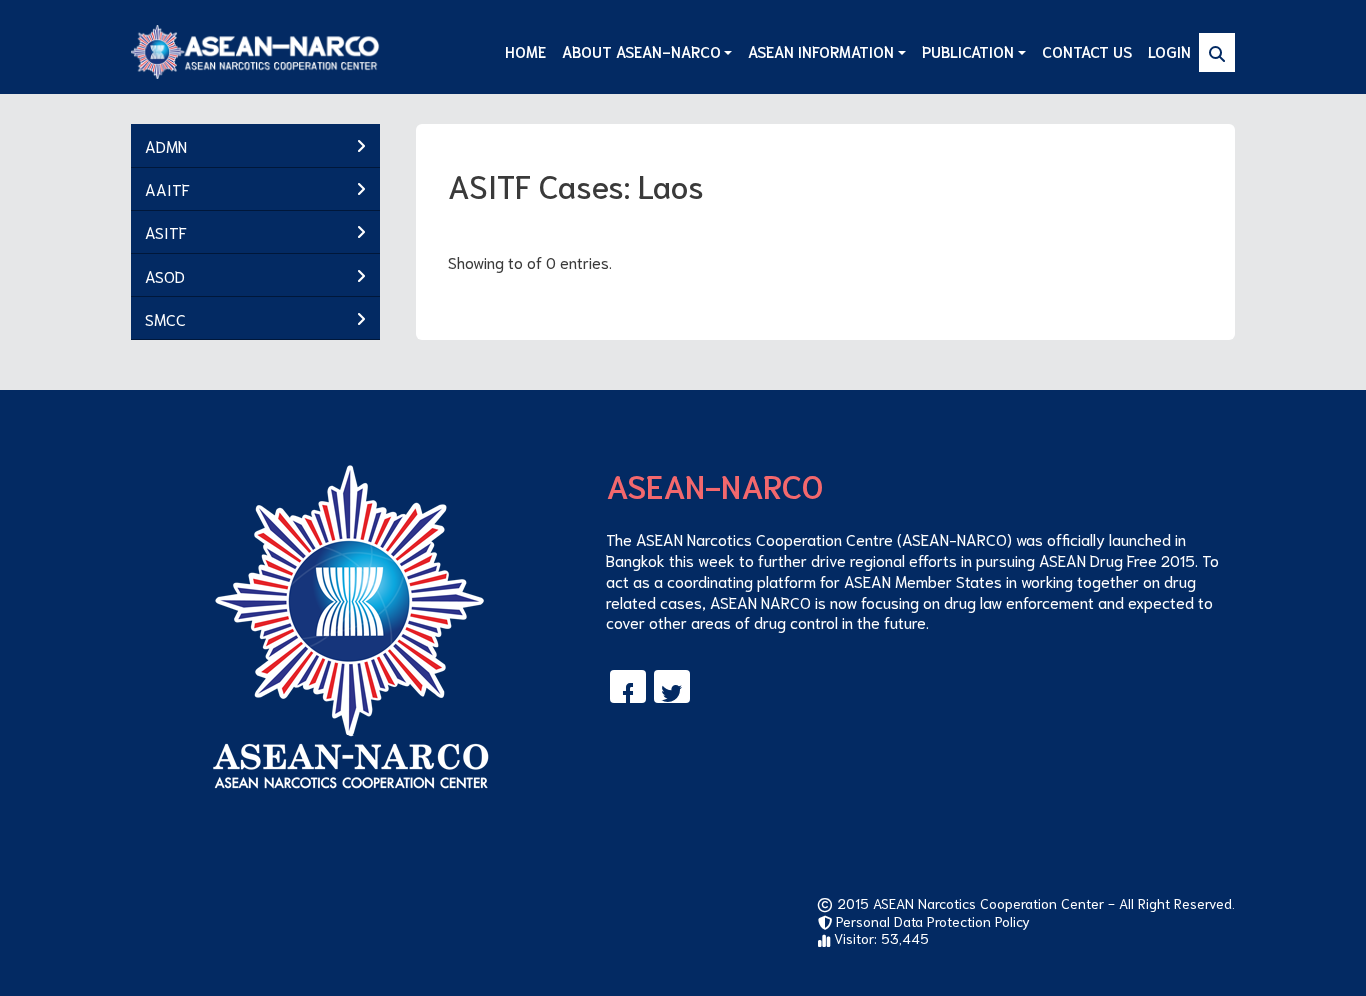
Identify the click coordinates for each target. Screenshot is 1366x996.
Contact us (1087, 51)
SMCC (165, 318)
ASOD (165, 275)
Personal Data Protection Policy (931, 921)
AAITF (167, 188)
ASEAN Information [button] (821, 51)
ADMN (166, 145)
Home (525, 51)
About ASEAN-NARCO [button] (641, 51)
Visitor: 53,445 (879, 938)
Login (1169, 51)
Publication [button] (968, 51)
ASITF (166, 231)
